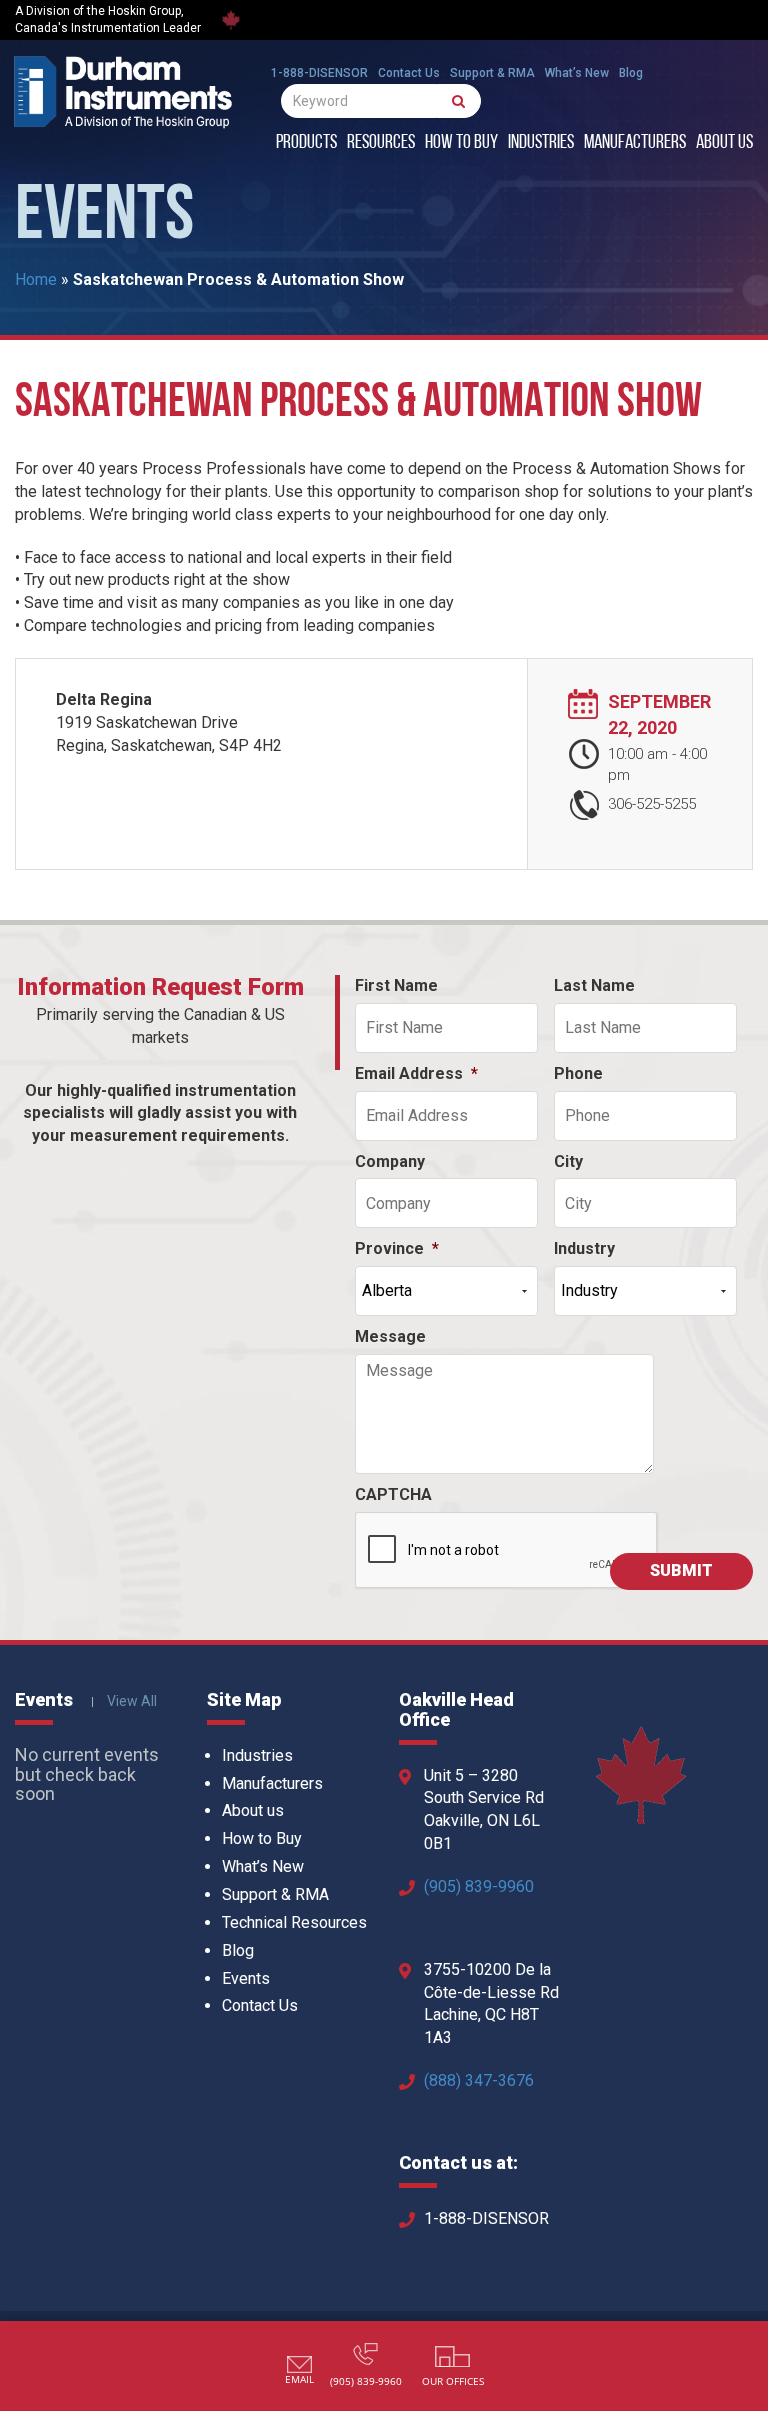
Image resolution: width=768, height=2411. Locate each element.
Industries (541, 143)
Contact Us (409, 73)
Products (306, 143)
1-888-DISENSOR (319, 73)
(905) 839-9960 (479, 1886)
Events (246, 1978)
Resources (381, 143)
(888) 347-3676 (479, 2080)
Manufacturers (635, 143)
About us (724, 143)
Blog (631, 73)
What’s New (577, 73)
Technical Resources (294, 1922)
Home (36, 279)
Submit (681, 1570)
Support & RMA (492, 73)
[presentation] (507, 1551)
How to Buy (461, 143)
